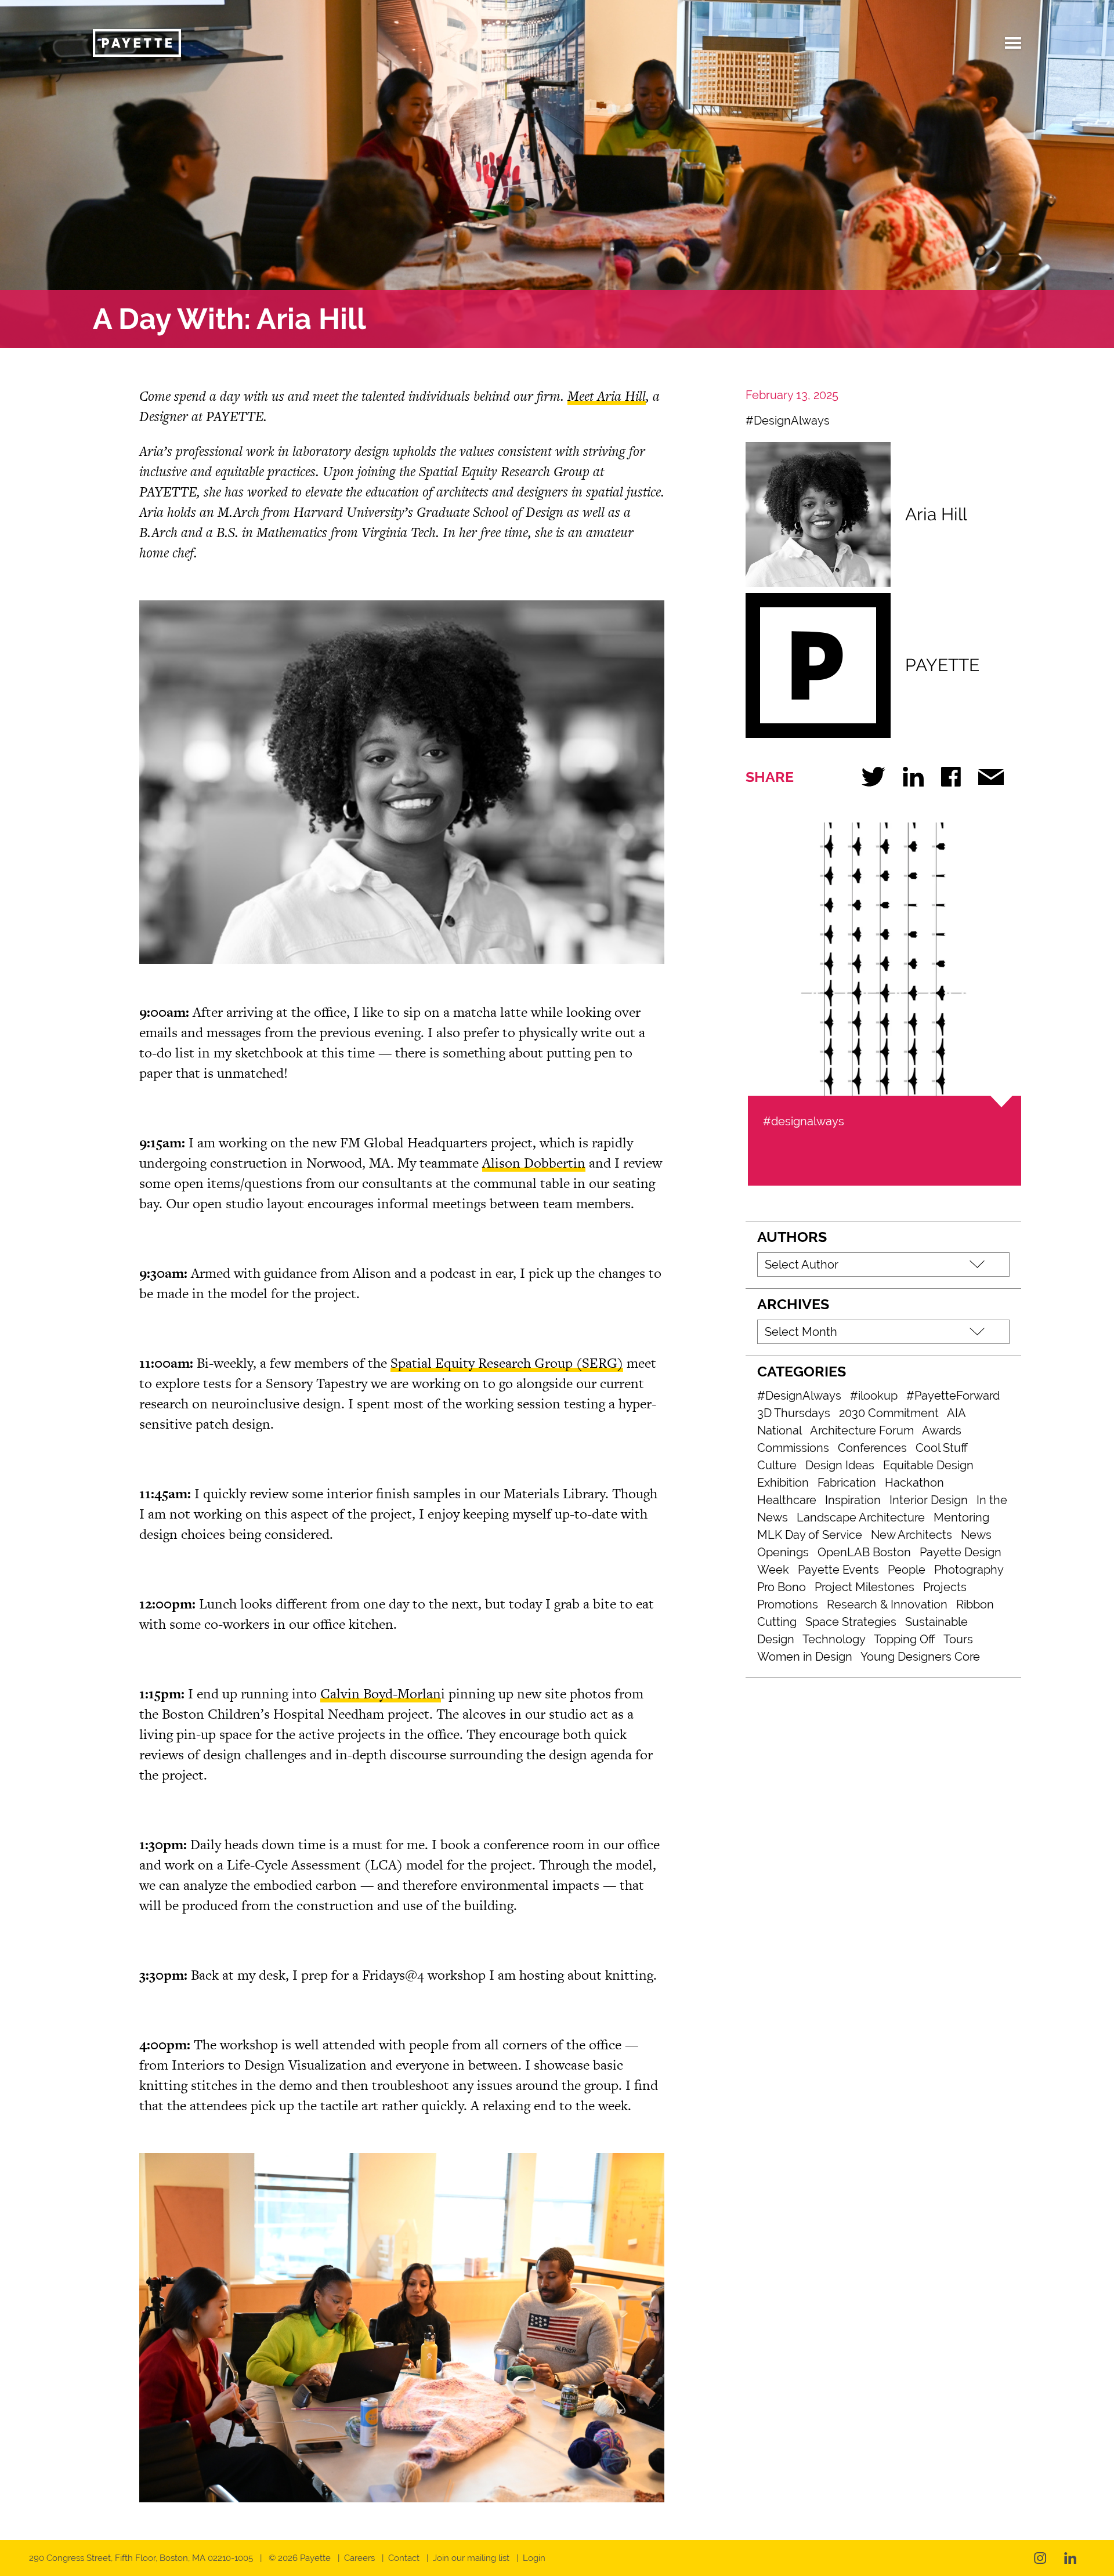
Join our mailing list (471, 2558)
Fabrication (847, 1483)
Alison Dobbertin (534, 1163)
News (976, 1535)
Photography (969, 1570)
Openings (783, 1552)
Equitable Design (928, 1465)
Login (534, 2558)
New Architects (912, 1535)
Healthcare (787, 1500)
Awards (942, 1430)
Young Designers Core (920, 1657)
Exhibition (783, 1483)
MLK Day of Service (810, 1535)
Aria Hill (936, 514)
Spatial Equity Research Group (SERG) (507, 1363)
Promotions (788, 1604)
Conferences (872, 1448)
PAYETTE (942, 665)
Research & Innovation (887, 1604)
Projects (945, 1587)
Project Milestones (865, 1587)
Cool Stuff (942, 1448)
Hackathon (914, 1483)
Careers (359, 2558)
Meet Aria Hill (607, 396)
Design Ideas (840, 1465)
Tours (958, 1639)
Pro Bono (782, 1587)
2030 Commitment (889, 1413)
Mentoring (961, 1517)
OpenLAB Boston (864, 1552)
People (907, 1570)
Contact (404, 2558)
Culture (777, 1465)
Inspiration (853, 1500)
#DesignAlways (788, 421)
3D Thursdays (794, 1413)
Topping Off (905, 1639)
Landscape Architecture (861, 1517)
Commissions (793, 1448)
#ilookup (874, 1396)
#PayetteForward (953, 1396)
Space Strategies (851, 1622)
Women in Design (805, 1657)
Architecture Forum (862, 1430)
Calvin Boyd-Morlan (381, 1693)
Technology (834, 1639)
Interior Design (929, 1500)
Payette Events (838, 1570)
